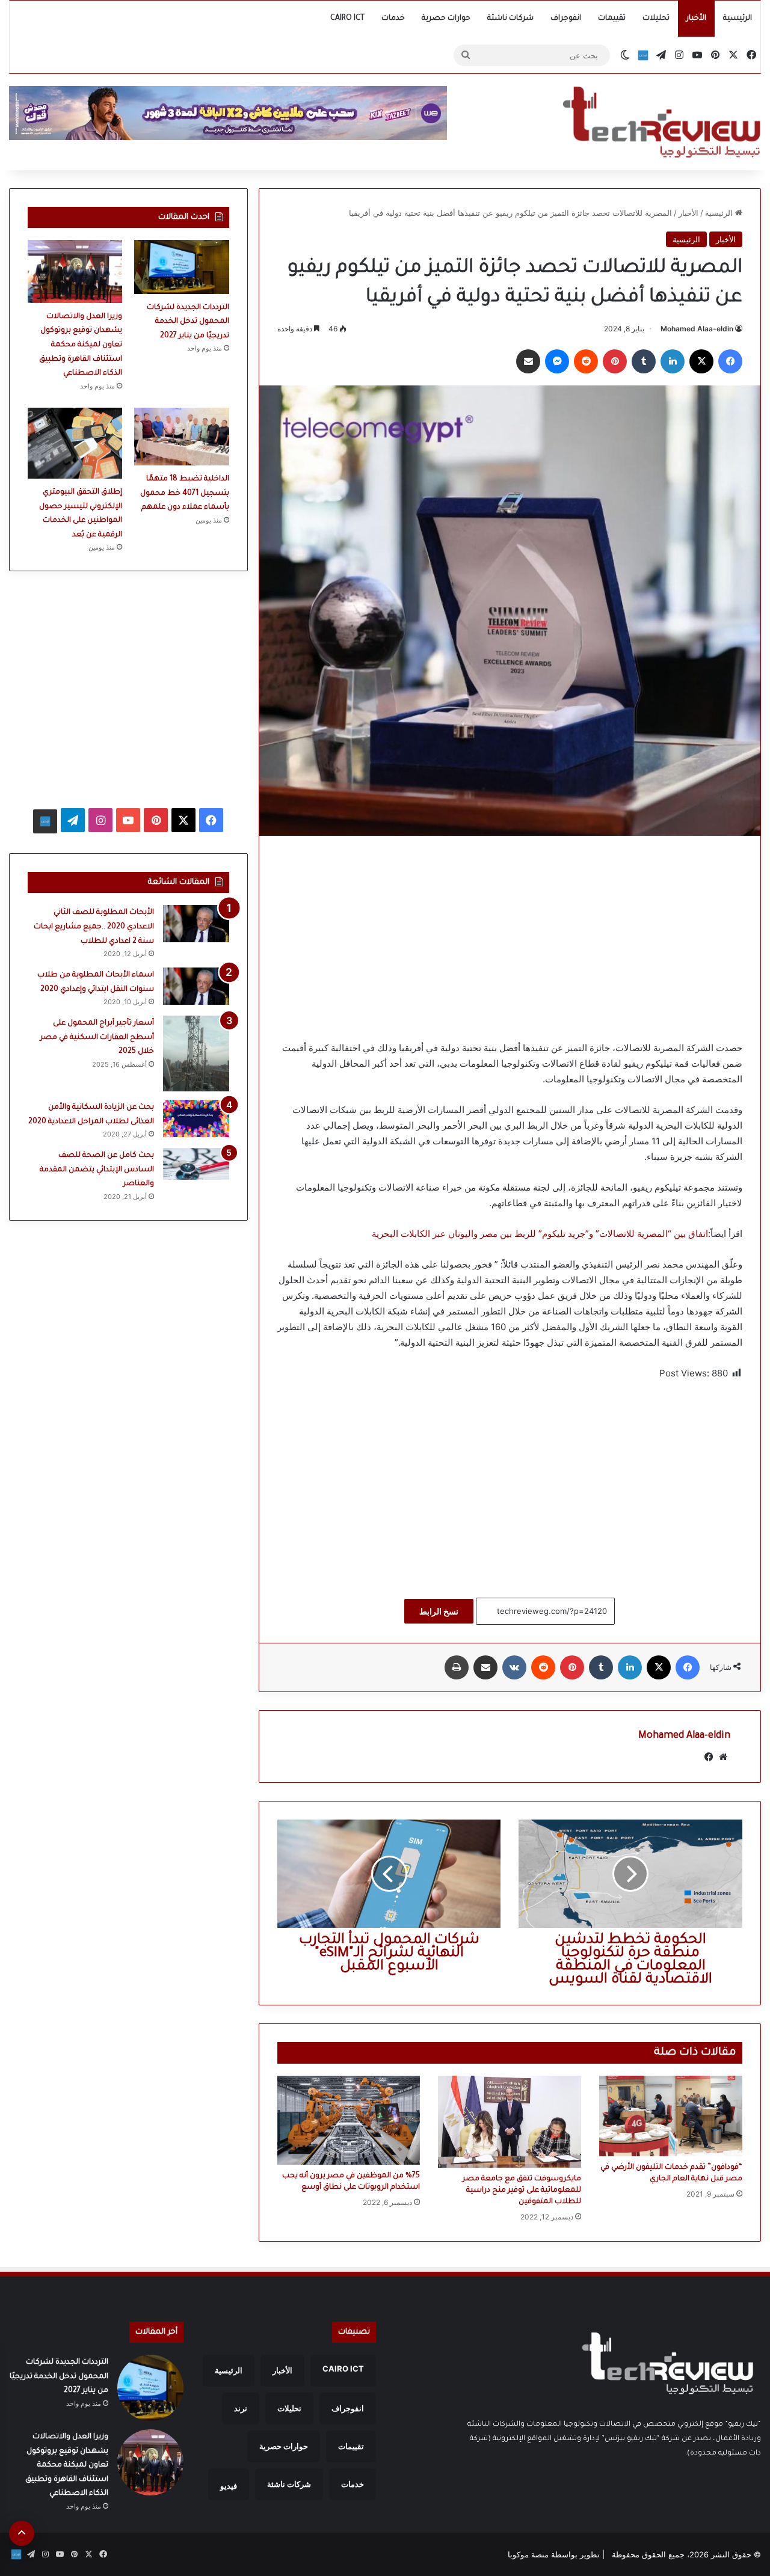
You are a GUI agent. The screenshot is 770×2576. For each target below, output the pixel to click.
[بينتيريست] (615, 361)
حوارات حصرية (446, 19)
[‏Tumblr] (644, 361)
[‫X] (701, 361)
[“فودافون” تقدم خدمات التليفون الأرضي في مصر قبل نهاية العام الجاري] (671, 2116)
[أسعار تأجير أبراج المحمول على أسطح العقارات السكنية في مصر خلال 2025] (196, 1053)
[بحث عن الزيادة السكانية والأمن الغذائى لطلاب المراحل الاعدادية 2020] (196, 1118)
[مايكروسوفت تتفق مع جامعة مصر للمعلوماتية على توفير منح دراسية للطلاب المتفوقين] (510, 2122)
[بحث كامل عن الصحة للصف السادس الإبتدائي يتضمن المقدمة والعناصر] (196, 1164)
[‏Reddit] (586, 361)
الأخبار (696, 19)
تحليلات (656, 19)
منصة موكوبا (528, 2554)
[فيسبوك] (730, 361)
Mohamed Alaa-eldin (697, 329)
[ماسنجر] (557, 361)
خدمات (393, 19)
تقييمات (612, 19)
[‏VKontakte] (514, 1667)
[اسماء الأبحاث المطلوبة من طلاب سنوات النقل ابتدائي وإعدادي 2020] (196, 986)
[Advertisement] (510, 938)
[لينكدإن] (673, 361)
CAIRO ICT (347, 19)
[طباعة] (457, 1667)
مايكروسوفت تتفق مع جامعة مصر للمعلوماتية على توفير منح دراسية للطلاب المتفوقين (522, 2191)
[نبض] (643, 55)
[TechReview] (661, 122)
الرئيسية (738, 19)
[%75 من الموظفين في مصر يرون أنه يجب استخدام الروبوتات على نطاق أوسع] (349, 2120)
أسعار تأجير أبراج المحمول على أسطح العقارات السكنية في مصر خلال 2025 (97, 1038)
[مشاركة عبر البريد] (528, 361)
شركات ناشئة (510, 19)
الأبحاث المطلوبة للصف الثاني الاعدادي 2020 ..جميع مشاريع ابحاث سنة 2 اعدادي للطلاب (94, 927)
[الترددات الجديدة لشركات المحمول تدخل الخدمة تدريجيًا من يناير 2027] (181, 267)
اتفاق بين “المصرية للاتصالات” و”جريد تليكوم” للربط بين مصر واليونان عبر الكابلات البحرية (540, 1234)
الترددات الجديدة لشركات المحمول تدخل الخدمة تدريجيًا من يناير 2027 (188, 322)
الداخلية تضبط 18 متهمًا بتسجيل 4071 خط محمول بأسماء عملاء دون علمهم (185, 493)
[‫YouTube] (128, 820)
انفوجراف (566, 19)
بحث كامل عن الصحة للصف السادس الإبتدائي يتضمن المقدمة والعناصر (97, 1170)
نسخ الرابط (439, 1611)
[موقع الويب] (723, 1757)
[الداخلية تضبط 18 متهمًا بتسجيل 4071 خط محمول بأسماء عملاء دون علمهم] (181, 437)
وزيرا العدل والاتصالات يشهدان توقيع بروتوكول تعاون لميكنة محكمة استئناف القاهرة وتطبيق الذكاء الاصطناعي (81, 345)
